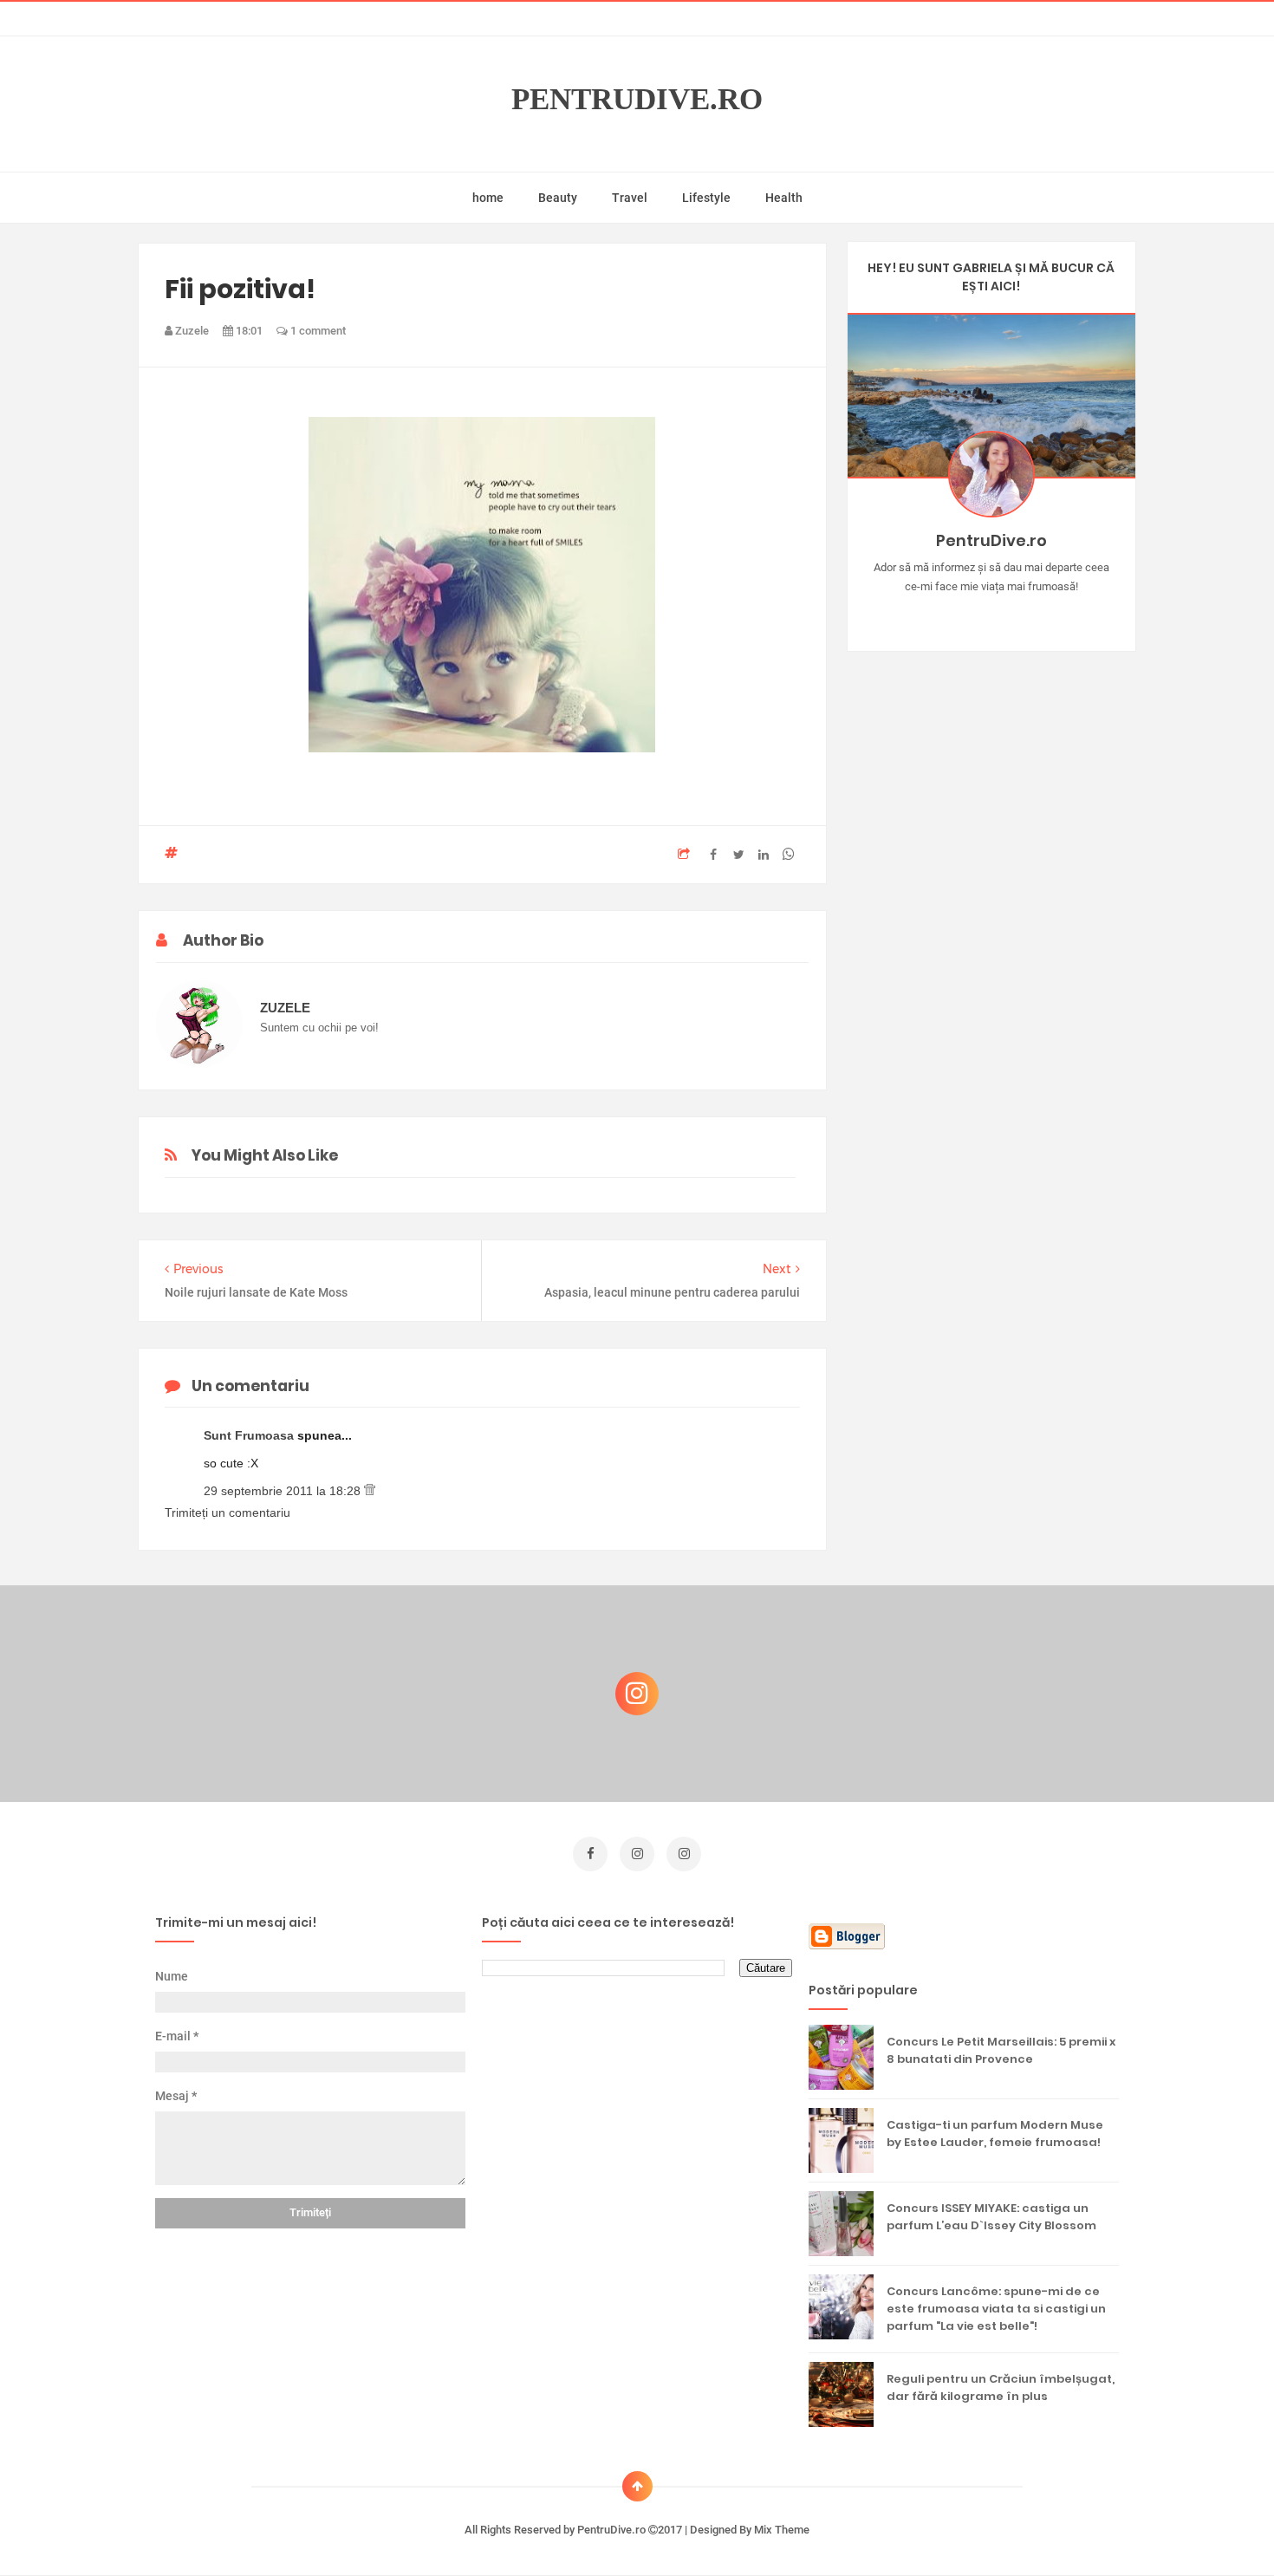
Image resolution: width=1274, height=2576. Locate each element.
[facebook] (590, 1854)
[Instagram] (941, 614)
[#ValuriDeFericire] (991, 614)
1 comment (317, 331)
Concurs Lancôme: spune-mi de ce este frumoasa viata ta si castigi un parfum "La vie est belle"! (996, 2309)
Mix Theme (782, 2530)
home (488, 198)
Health (784, 198)
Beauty (558, 198)
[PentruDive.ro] (1016, 614)
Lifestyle (706, 198)
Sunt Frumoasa (250, 1435)
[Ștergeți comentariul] (370, 1491)
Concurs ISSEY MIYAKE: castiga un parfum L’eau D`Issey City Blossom (991, 2217)
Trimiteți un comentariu (227, 1512)
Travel (630, 198)
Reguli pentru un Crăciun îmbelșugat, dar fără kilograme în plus (1001, 2387)
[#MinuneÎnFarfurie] (966, 614)
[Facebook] (1041, 614)
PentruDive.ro (637, 99)
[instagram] (637, 1854)
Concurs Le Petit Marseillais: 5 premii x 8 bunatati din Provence (1001, 2050)
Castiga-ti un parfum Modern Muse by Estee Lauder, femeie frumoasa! (995, 2134)
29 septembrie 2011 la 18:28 (284, 1491)
